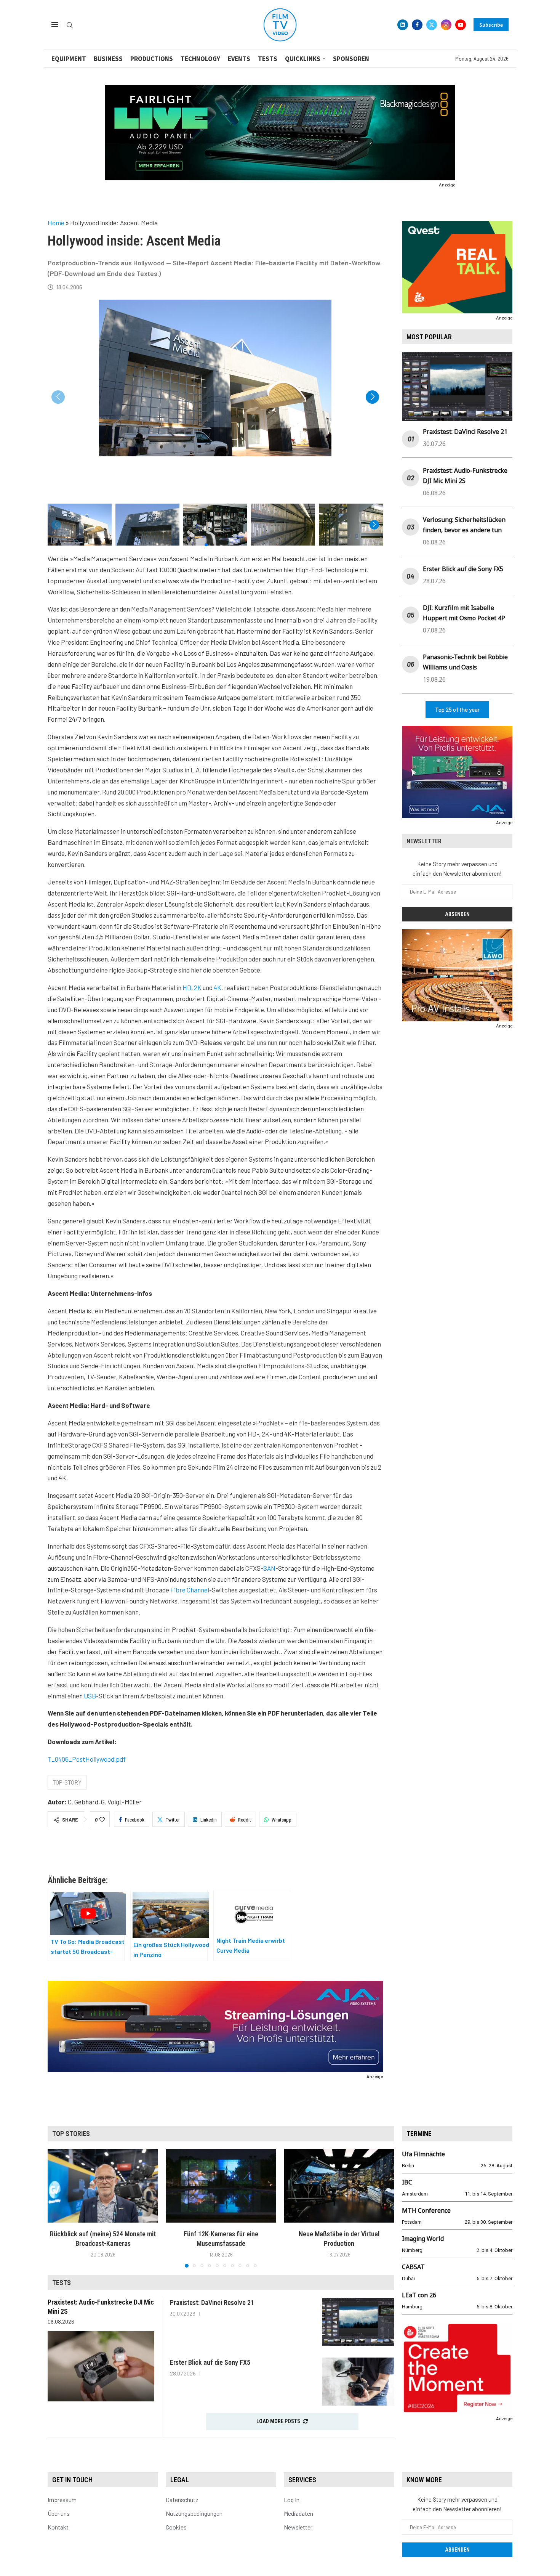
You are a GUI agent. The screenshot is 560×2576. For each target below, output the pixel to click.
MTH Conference (426, 2210)
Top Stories (71, 2134)
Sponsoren (351, 59)
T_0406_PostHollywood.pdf (87, 1759)
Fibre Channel (190, 1590)
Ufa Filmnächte (423, 2154)
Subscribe (491, 25)
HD (187, 987)
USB (90, 1696)
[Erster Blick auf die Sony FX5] (358, 2382)
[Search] (70, 25)
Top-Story (67, 1782)
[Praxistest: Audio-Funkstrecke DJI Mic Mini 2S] (101, 2366)
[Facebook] (417, 25)
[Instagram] (446, 25)
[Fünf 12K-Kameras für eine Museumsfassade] (221, 2186)
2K (198, 987)
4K (218, 987)
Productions (152, 59)
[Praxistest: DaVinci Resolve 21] (358, 2322)
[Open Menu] (55, 24)
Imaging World (423, 2239)
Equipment (69, 59)
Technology (200, 59)
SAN (269, 1568)
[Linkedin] (403, 25)
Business (108, 59)
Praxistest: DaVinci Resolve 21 (465, 432)
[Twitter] (432, 25)
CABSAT (413, 2267)
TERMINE (419, 2134)
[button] (372, 397)
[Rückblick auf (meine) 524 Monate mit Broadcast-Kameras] (103, 2186)
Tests (268, 59)
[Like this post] (102, 1820)
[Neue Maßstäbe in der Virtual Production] (339, 2186)
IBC (407, 2182)
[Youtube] (461, 25)
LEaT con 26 (419, 2295)
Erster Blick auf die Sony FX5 (463, 569)
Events (239, 59)
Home (56, 223)
